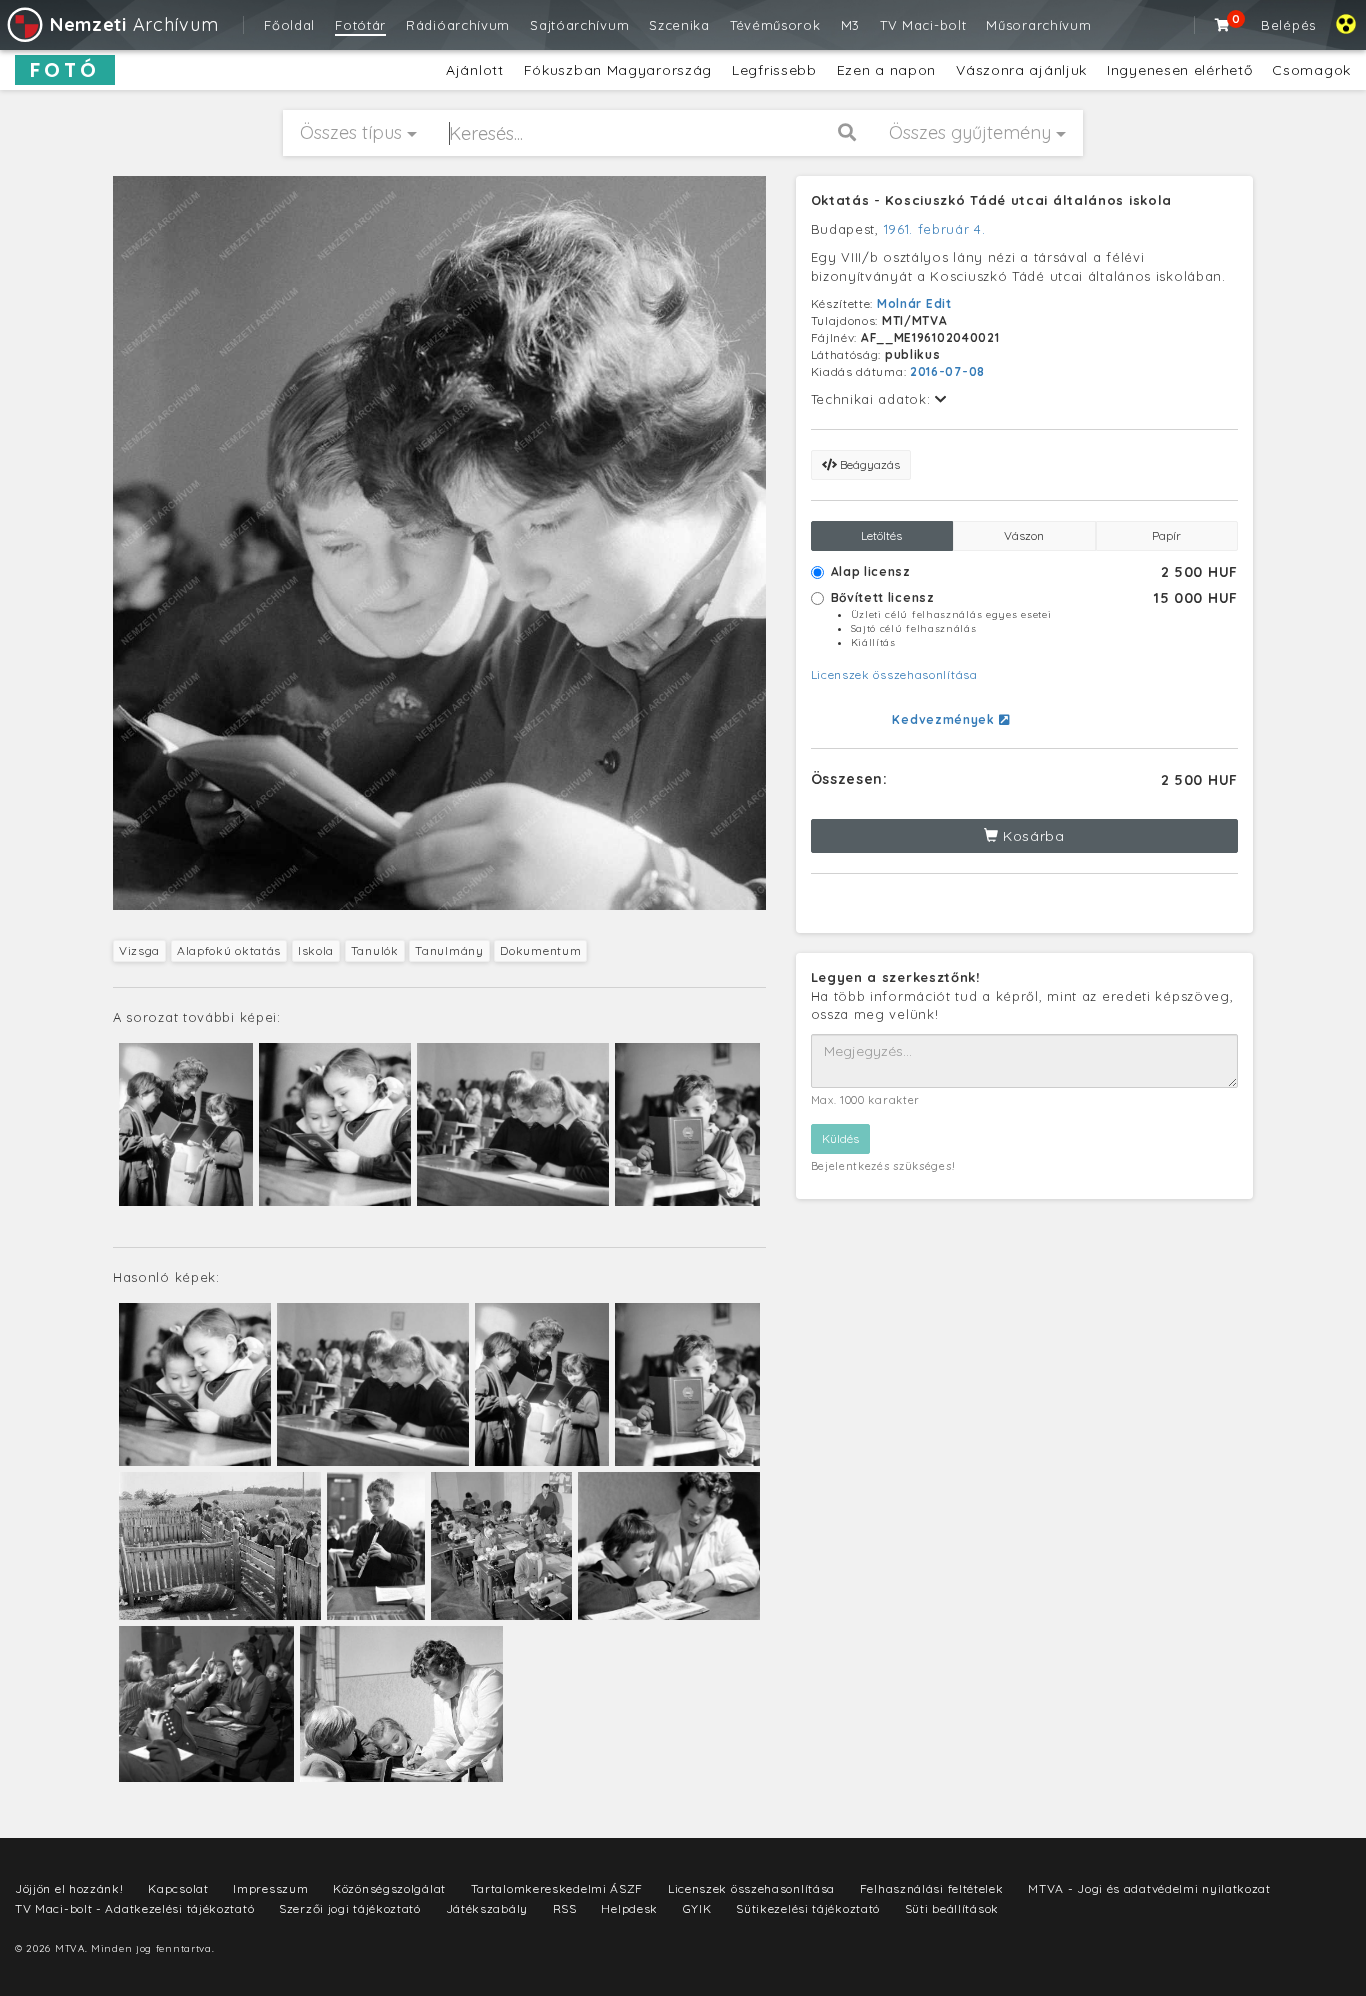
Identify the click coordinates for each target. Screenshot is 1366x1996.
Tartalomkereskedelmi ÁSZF (557, 1888)
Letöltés (881, 535)
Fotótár (360, 25)
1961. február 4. (935, 229)
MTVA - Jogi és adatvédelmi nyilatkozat (1149, 1888)
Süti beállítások (952, 1908)
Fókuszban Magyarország (618, 70)
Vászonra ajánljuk (1021, 70)
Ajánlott (475, 70)
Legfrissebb (774, 70)
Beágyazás (868, 464)
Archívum (134, 24)
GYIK (697, 1908)
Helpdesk (629, 1908)
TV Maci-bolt (923, 25)
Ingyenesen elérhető (1179, 70)
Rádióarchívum (458, 25)
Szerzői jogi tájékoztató (350, 1908)
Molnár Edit (914, 303)
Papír (1166, 535)
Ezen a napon (886, 70)
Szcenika (679, 25)
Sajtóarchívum (579, 25)
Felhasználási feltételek (932, 1888)
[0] (1223, 25)
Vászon (1024, 535)
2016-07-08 (947, 371)
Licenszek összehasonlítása (894, 674)
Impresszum (270, 1888)
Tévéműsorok (775, 25)
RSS (565, 1908)
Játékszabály (487, 1908)
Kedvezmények (945, 719)
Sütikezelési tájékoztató (808, 1908)
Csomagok (1311, 70)
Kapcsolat (178, 1888)
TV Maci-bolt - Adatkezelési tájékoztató (134, 1908)
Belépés (1288, 25)
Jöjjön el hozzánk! (69, 1888)
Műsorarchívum (1038, 25)
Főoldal (289, 25)
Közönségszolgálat (389, 1888)
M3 (850, 25)
